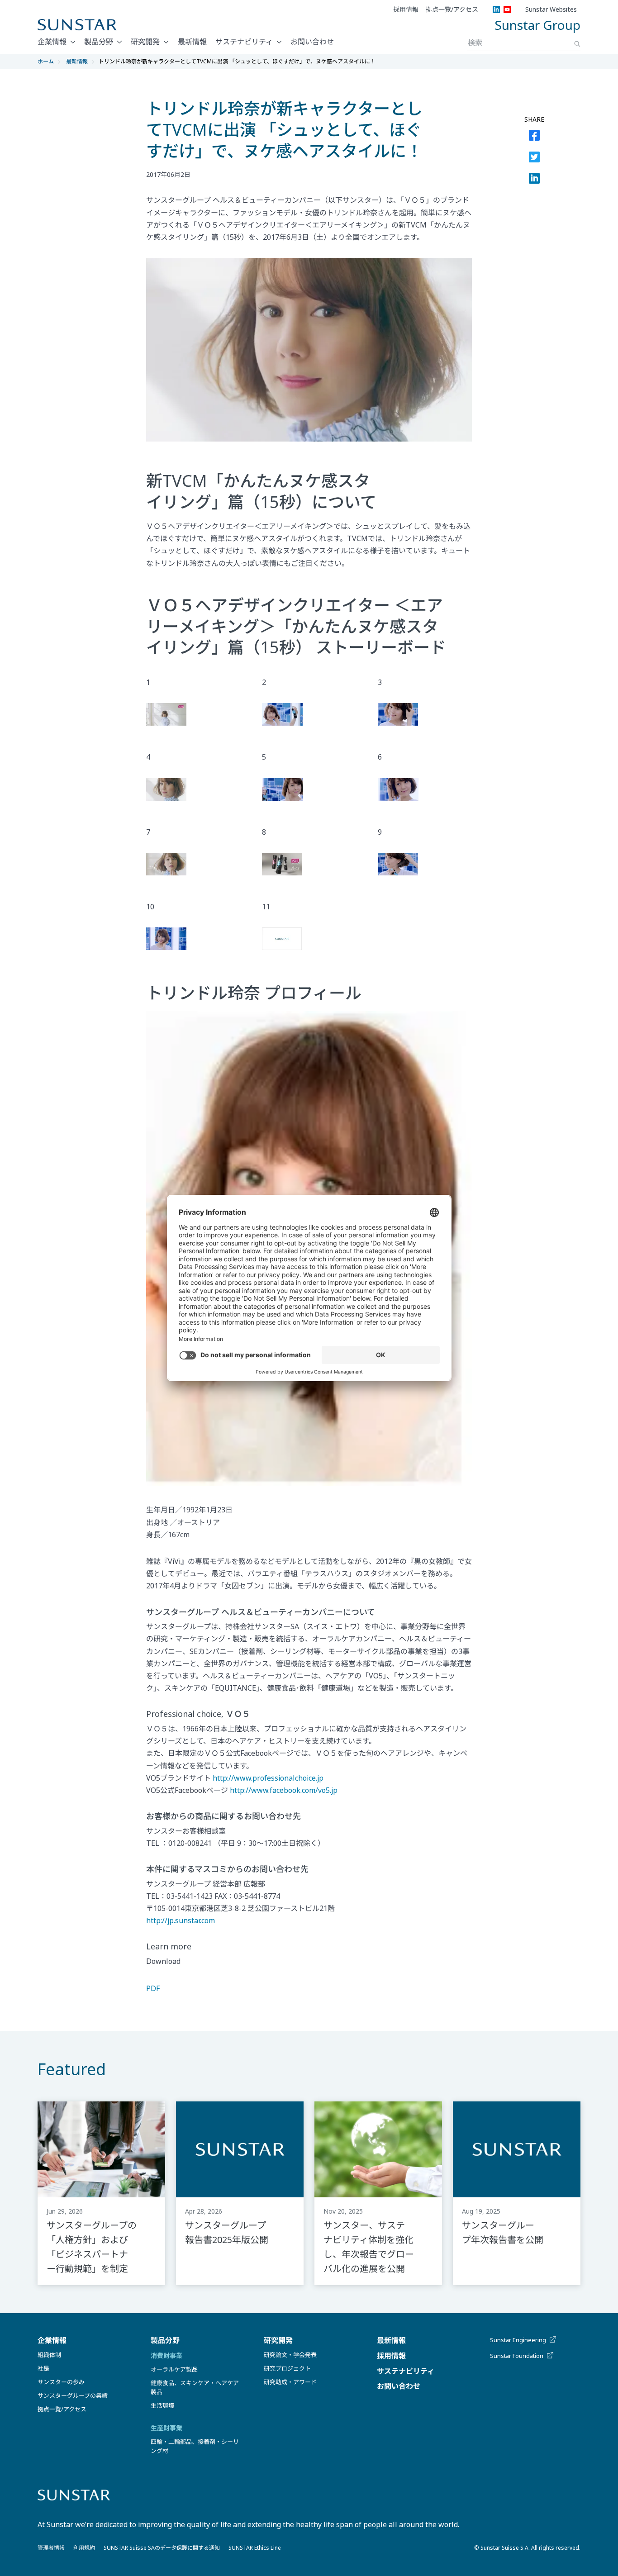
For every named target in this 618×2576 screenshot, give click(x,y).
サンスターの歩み (61, 2382)
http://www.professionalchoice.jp (268, 1778)
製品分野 (99, 42)
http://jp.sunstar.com (181, 1920)
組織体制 (49, 2355)
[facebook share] (534, 137)
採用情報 (406, 10)
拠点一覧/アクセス (452, 10)
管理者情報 (51, 2548)
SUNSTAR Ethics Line (255, 2548)
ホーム (46, 61)
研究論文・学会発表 (290, 2355)
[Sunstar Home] (77, 25)
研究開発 (145, 42)
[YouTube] (507, 10)
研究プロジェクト (287, 2368)
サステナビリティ (244, 42)
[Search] (577, 44)
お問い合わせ (312, 42)
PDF (153, 1988)
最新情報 (192, 42)
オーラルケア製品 (174, 2369)
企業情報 (52, 42)
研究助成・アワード (290, 2382)
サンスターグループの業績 (73, 2395)
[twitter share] (534, 159)
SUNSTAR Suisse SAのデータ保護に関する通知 (162, 2548)
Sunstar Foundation (517, 2356)
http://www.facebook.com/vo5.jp (284, 1790)
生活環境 (162, 2405)
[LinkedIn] (496, 10)
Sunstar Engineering (518, 2340)
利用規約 (84, 2548)
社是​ (43, 2368)
